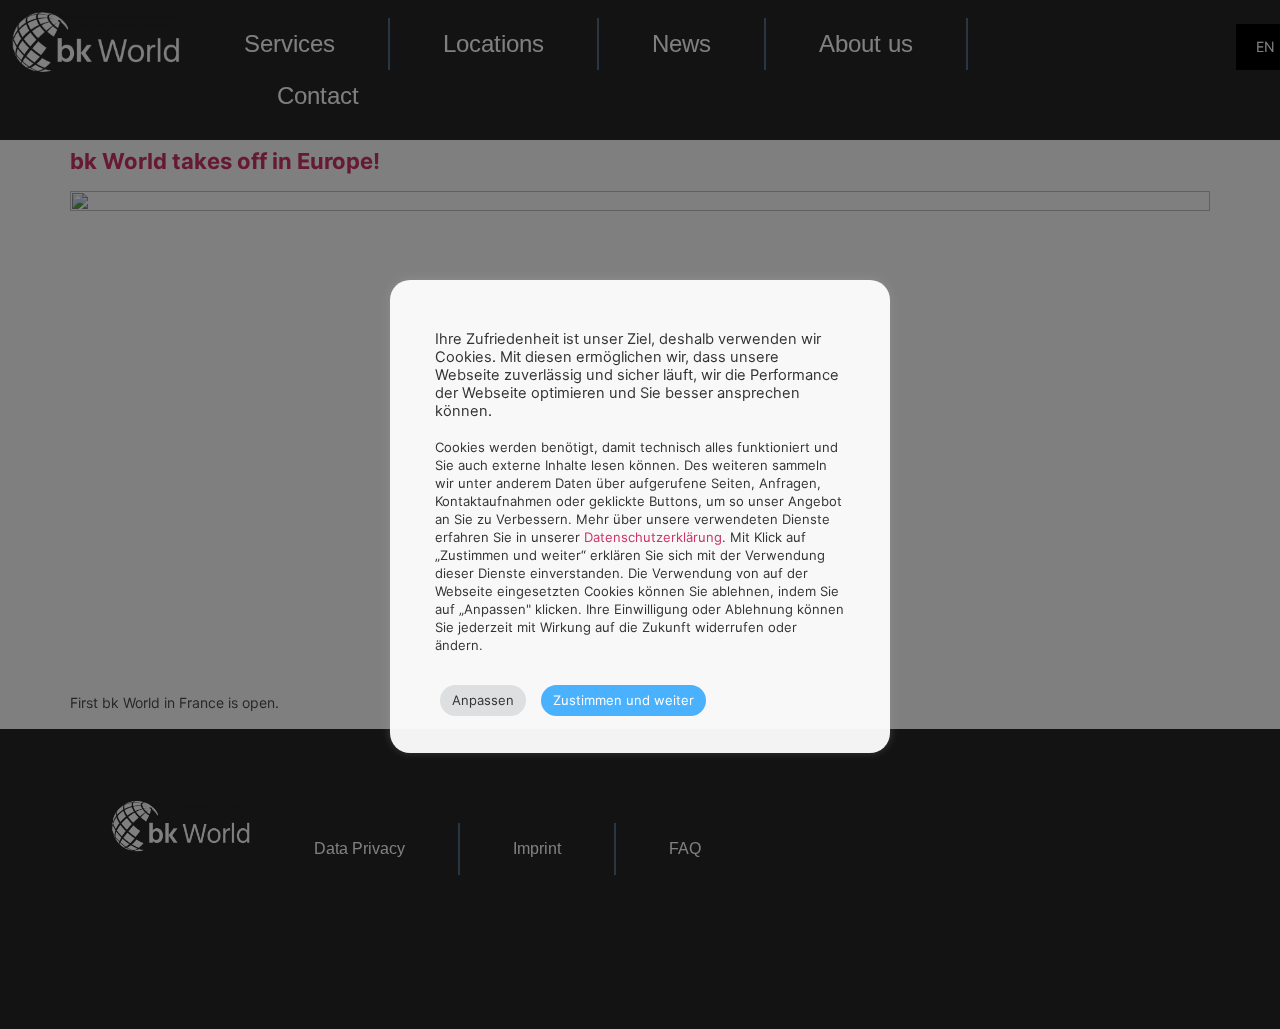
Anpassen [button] (483, 700)
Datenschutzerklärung (653, 537)
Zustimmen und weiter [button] (623, 700)
